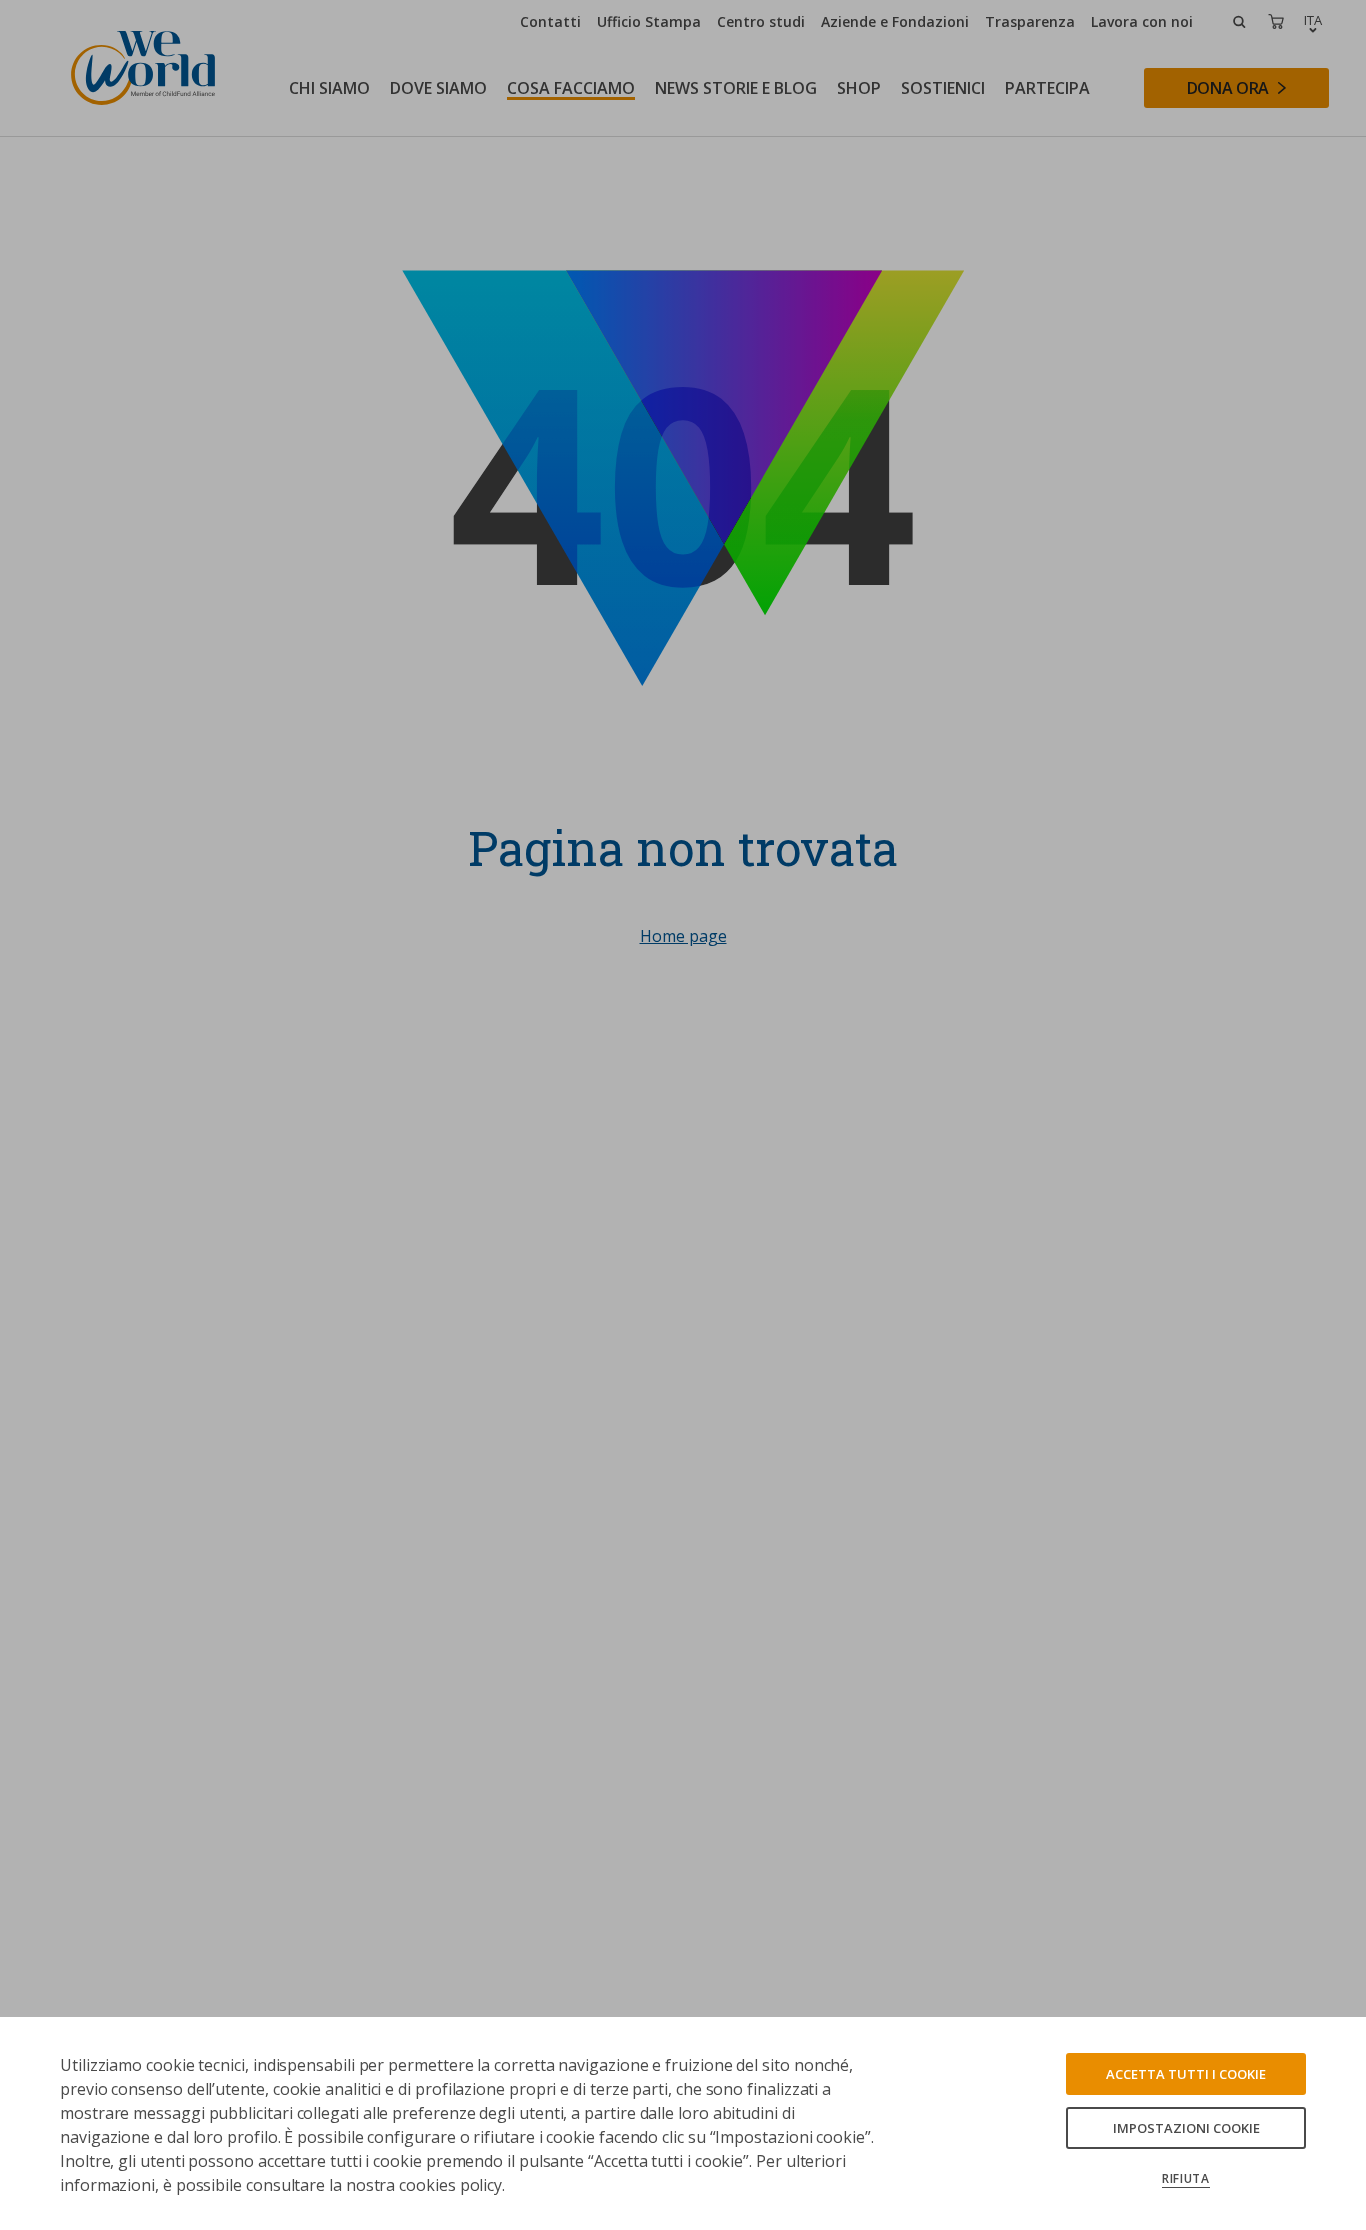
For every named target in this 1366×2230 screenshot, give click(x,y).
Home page (683, 936)
